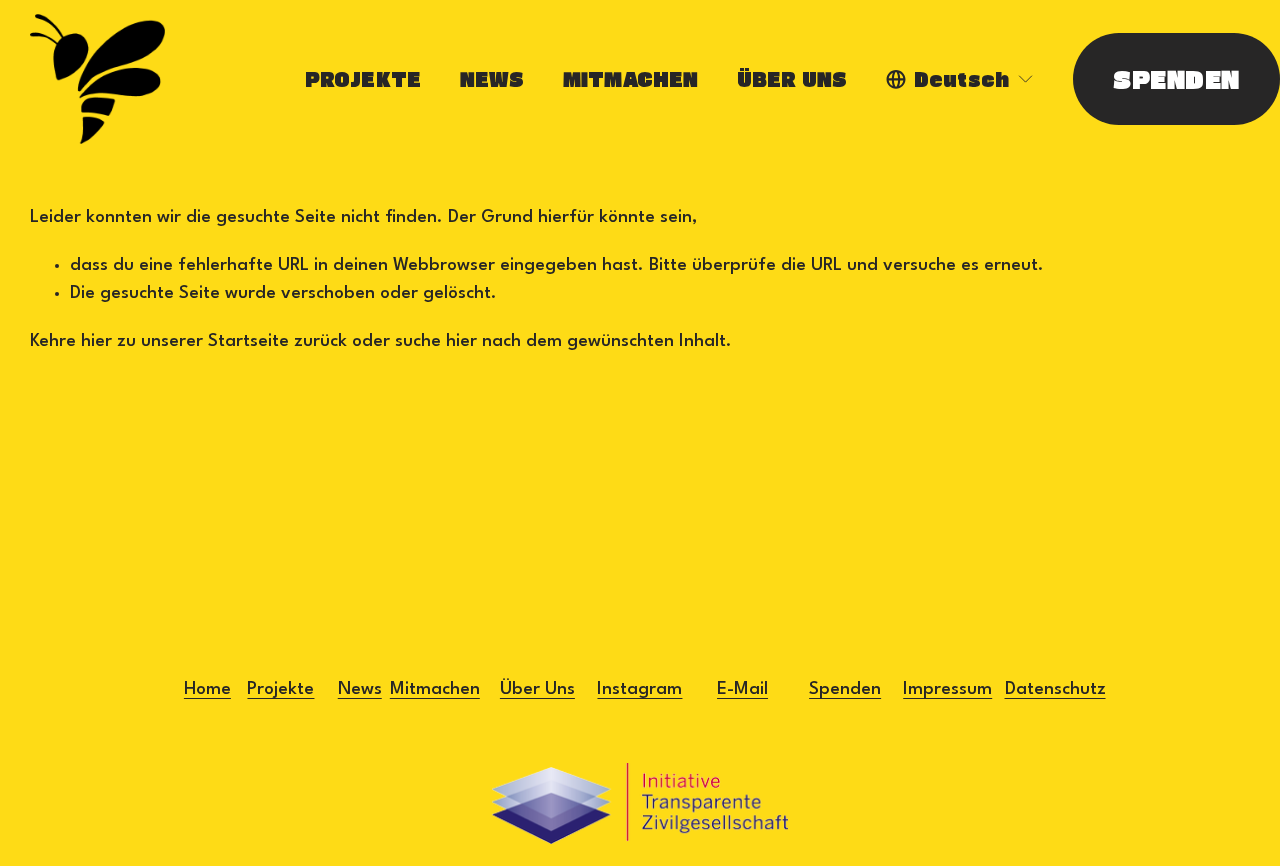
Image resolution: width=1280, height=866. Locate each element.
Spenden (845, 689)
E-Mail (742, 689)
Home (207, 689)
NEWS (492, 79)
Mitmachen (435, 689)
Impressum (947, 689)
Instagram (639, 689)
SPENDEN (1176, 79)
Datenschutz (1055, 689)
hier (96, 341)
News (360, 689)
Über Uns (537, 689)
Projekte (280, 689)
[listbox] (960, 79)
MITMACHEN (631, 79)
